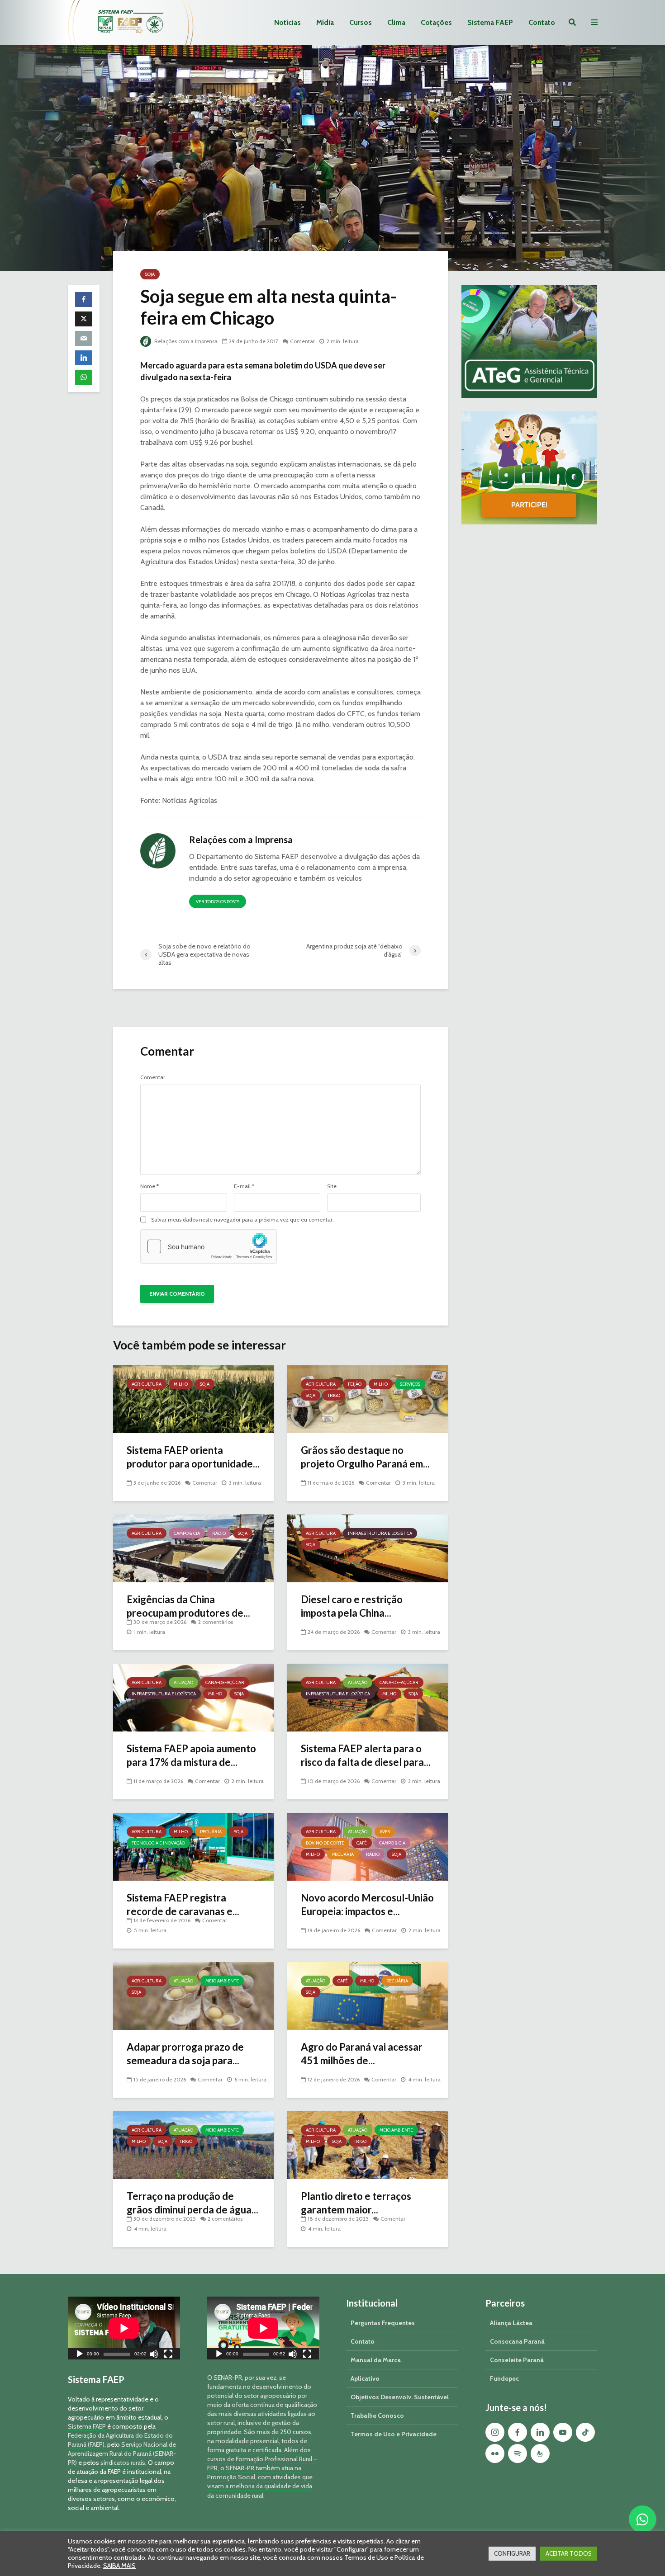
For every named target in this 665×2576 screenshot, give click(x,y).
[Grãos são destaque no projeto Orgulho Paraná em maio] (368, 1399)
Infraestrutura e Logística (380, 1533)
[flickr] (495, 2453)
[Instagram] (495, 2432)
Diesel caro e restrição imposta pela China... (352, 1606)
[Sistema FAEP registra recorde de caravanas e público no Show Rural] (193, 1846)
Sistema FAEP (490, 22)
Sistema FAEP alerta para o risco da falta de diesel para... (366, 1755)
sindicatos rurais (123, 2463)
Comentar (302, 341)
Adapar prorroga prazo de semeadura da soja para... (185, 2054)
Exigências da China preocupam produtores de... (188, 1606)
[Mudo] (154, 2355)
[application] (124, 2328)
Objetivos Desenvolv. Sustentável (400, 2397)
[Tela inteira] (168, 2355)
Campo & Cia (187, 1533)
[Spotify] (518, 2453)
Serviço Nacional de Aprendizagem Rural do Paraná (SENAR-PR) (122, 2453)
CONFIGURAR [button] (512, 2553)
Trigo (334, 1395)
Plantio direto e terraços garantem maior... (356, 2203)
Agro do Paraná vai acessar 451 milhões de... (362, 2054)
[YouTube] (563, 2432)
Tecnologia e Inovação (158, 1843)
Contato (542, 22)
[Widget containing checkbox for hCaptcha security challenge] (209, 1246)
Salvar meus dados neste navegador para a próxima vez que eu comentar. (242, 1220)
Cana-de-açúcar (225, 1682)
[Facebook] (518, 2432)
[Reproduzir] (80, 2355)
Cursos (361, 22)
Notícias (287, 22)
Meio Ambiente (222, 1981)
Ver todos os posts (218, 902)
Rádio (219, 1533)
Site (332, 1186)
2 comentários (216, 1622)
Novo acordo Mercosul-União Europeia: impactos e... (367, 1904)
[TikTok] (585, 2432)
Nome (150, 1186)
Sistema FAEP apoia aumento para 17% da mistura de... (191, 1755)
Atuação (183, 1682)
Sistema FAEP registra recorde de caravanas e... (183, 1904)
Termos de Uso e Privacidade (394, 2434)
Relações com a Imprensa (185, 341)
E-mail (244, 1186)
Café (362, 1843)
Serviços (410, 1384)
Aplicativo (365, 2378)
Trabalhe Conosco (377, 2416)
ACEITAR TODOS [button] (569, 2553)
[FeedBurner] (540, 2453)
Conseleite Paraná (517, 2360)
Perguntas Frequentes (383, 2323)
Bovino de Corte (325, 1843)
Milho (181, 1384)
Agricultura (147, 1384)
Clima (396, 22)
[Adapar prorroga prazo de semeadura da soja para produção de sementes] (193, 1995)
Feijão (355, 1384)
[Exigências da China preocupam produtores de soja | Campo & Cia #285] (193, 1548)
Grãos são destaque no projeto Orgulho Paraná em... (365, 1457)
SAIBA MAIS (119, 2566)
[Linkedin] (540, 2432)
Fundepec (504, 2378)
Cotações (436, 22)
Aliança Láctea (511, 2323)
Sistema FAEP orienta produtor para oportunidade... (193, 1457)
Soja (150, 274)
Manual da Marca (376, 2360)
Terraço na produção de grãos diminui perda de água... (192, 2203)
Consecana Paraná (517, 2341)
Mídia (325, 22)
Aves (385, 1832)
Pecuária (211, 1832)
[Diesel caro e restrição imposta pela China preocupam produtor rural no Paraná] (368, 1548)
